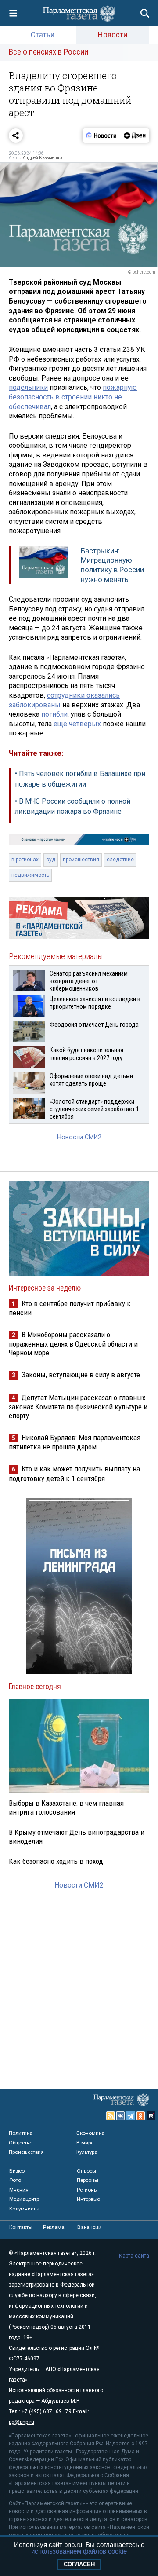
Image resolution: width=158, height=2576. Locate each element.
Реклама (54, 2227)
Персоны (88, 2180)
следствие (120, 860)
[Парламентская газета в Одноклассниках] (141, 2116)
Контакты (21, 2227)
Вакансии (89, 2227)
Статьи (43, 35)
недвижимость (30, 875)
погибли (54, 714)
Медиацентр (24, 2199)
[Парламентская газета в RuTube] (151, 2116)
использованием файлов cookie (79, 2551)
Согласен (79, 2564)
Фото (15, 2180)
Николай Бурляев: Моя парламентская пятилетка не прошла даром (75, 1442)
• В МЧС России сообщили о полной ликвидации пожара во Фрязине (73, 807)
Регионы (87, 2190)
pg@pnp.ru (22, 2422)
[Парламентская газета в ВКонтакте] (121, 2116)
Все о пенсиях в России (48, 52)
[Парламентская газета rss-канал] (111, 2116)
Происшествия (26, 2152)
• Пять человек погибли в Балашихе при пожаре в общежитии (80, 779)
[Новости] (101, 135)
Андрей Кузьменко (42, 158)
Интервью (88, 2199)
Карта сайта (134, 2256)
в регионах (25, 860)
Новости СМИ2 (79, 1137)
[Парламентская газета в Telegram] (131, 2116)
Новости (113, 35)
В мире (85, 2143)
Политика (21, 2133)
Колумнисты (24, 2209)
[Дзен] (135, 135)
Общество (21, 2143)
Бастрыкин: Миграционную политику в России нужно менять (112, 565)
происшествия (81, 860)
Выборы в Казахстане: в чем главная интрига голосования (66, 1808)
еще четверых (77, 724)
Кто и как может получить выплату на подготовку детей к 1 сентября (74, 1473)
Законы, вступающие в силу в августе (81, 1375)
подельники (28, 387)
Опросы (86, 2171)
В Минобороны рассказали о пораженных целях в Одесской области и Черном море (73, 1344)
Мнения (19, 2190)
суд (51, 860)
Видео (17, 2171)
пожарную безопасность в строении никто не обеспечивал (73, 397)
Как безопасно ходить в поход (56, 1861)
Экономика (90, 2133)
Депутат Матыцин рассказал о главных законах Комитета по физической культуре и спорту (78, 1407)
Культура (87, 2152)
